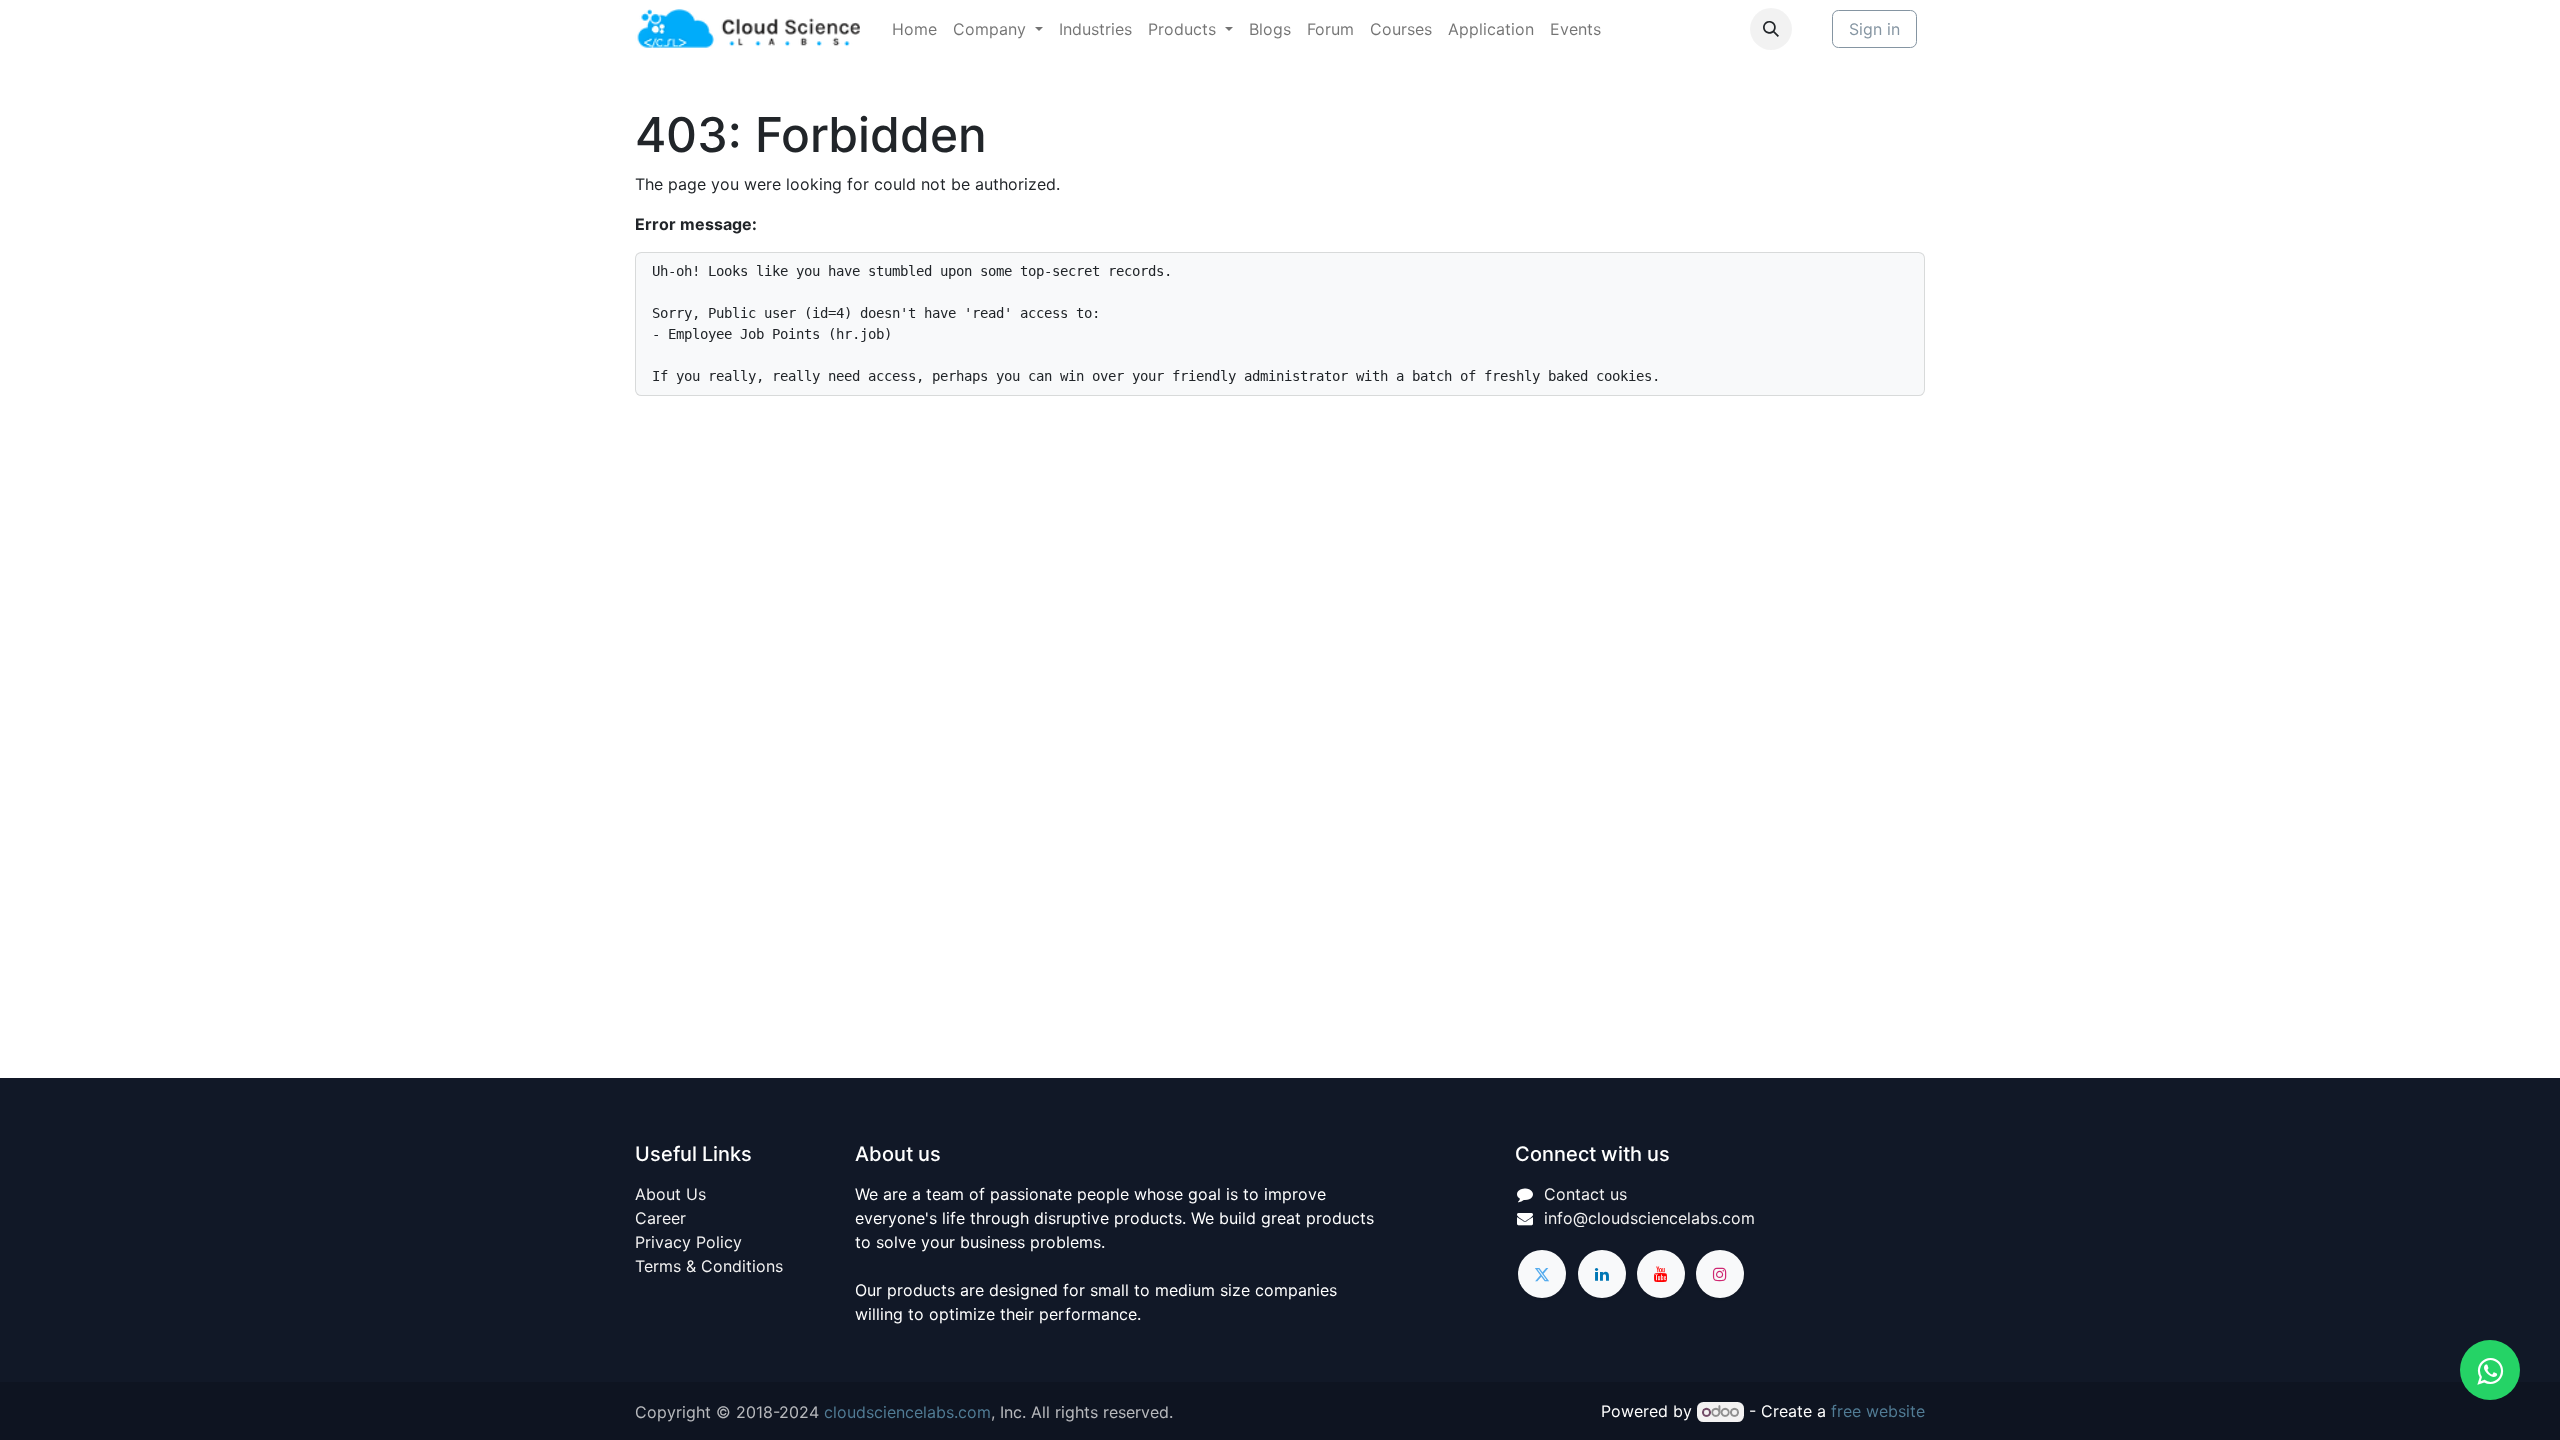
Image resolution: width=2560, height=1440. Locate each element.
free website (1878, 1411)
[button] (1771, 29)
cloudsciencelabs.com (907, 1412)
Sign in (1874, 29)
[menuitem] (914, 29)
